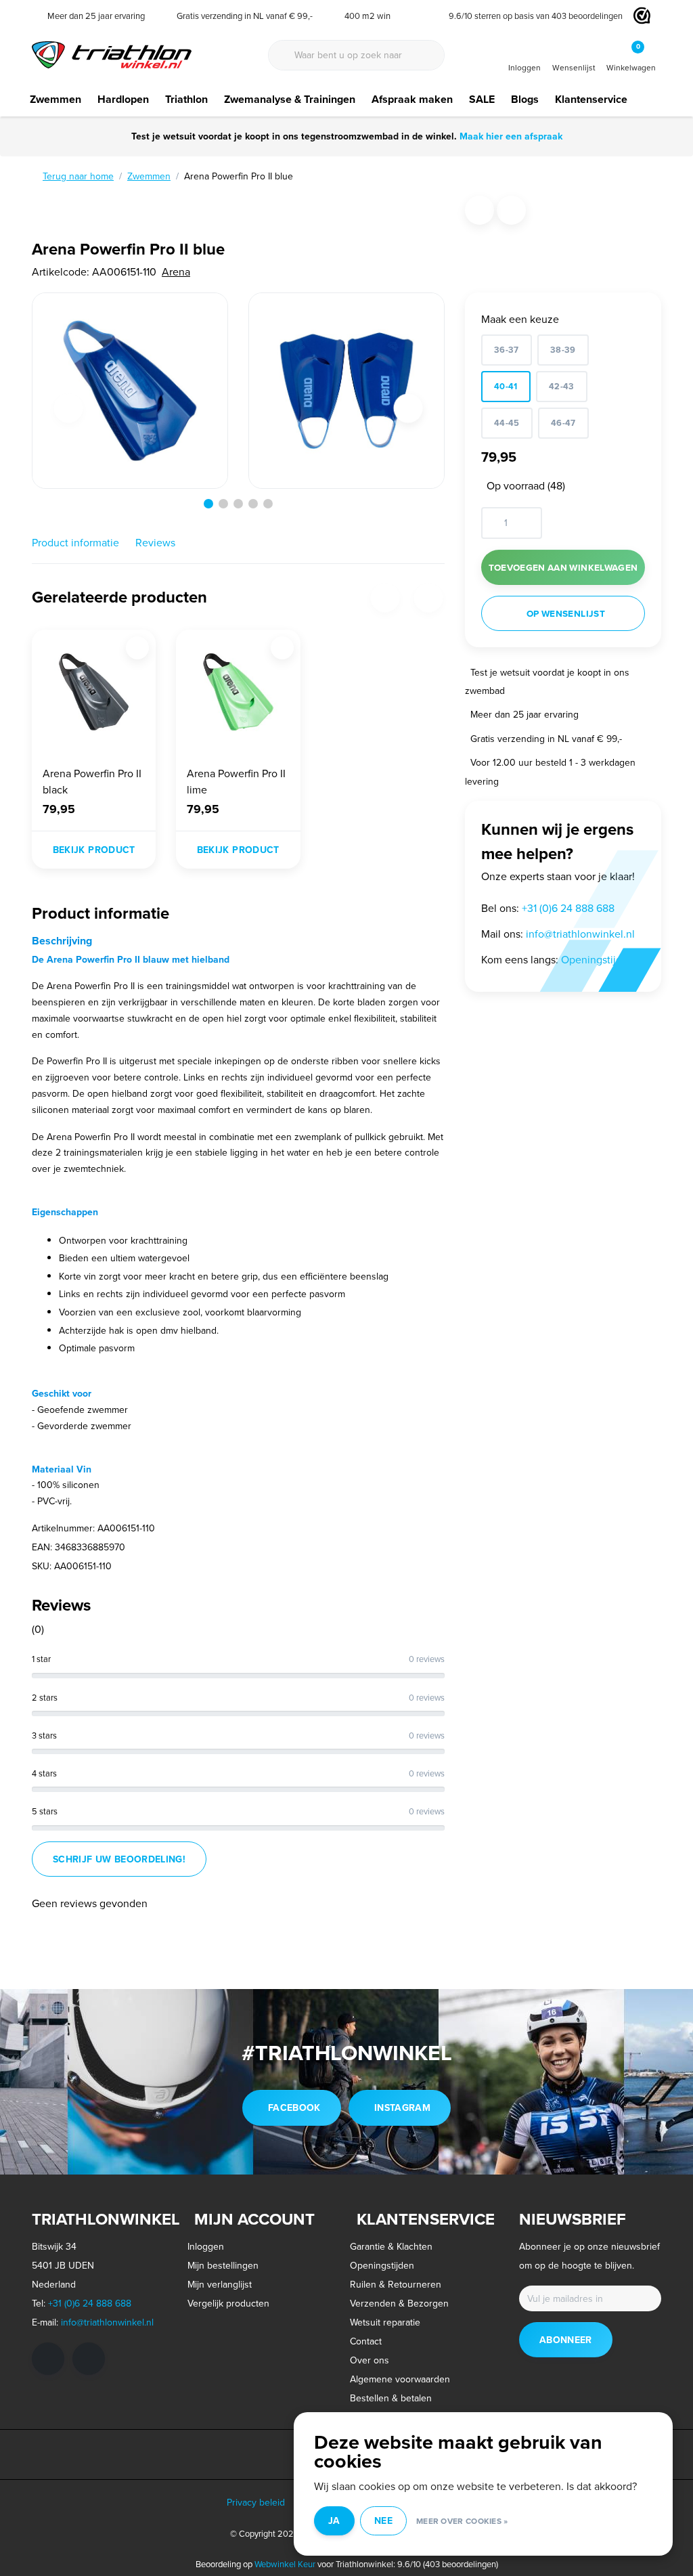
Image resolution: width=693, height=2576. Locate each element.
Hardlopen (123, 99)
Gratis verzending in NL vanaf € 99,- (546, 739)
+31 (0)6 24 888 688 (90, 2303)
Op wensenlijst (566, 613)
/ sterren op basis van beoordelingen (536, 16)
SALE (482, 99)
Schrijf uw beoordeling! (119, 1859)
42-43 (562, 386)
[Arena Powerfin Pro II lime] (238, 692)
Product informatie (75, 542)
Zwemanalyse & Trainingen (290, 99)
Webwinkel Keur (285, 2564)
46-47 (563, 423)
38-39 (563, 350)
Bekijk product (94, 850)
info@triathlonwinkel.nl (107, 2322)
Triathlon (186, 99)
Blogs (525, 99)
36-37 (507, 350)
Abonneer (566, 2340)
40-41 (506, 386)
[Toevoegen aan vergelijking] (511, 210)
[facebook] (48, 2359)
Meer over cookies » (462, 2521)
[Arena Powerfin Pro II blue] (130, 391)
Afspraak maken (412, 99)
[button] (208, 504)
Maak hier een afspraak (511, 136)
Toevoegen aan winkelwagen (563, 567)
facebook (294, 2108)
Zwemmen (55, 99)
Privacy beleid (256, 2502)
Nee (383, 2520)
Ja (334, 2520)
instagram (402, 2108)
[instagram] (89, 2359)
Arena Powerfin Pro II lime (236, 781)
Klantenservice (591, 99)
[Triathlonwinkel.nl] (112, 53)
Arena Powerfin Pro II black (92, 781)
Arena (176, 271)
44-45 (507, 423)
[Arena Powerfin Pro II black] (94, 692)
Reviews (155, 542)
